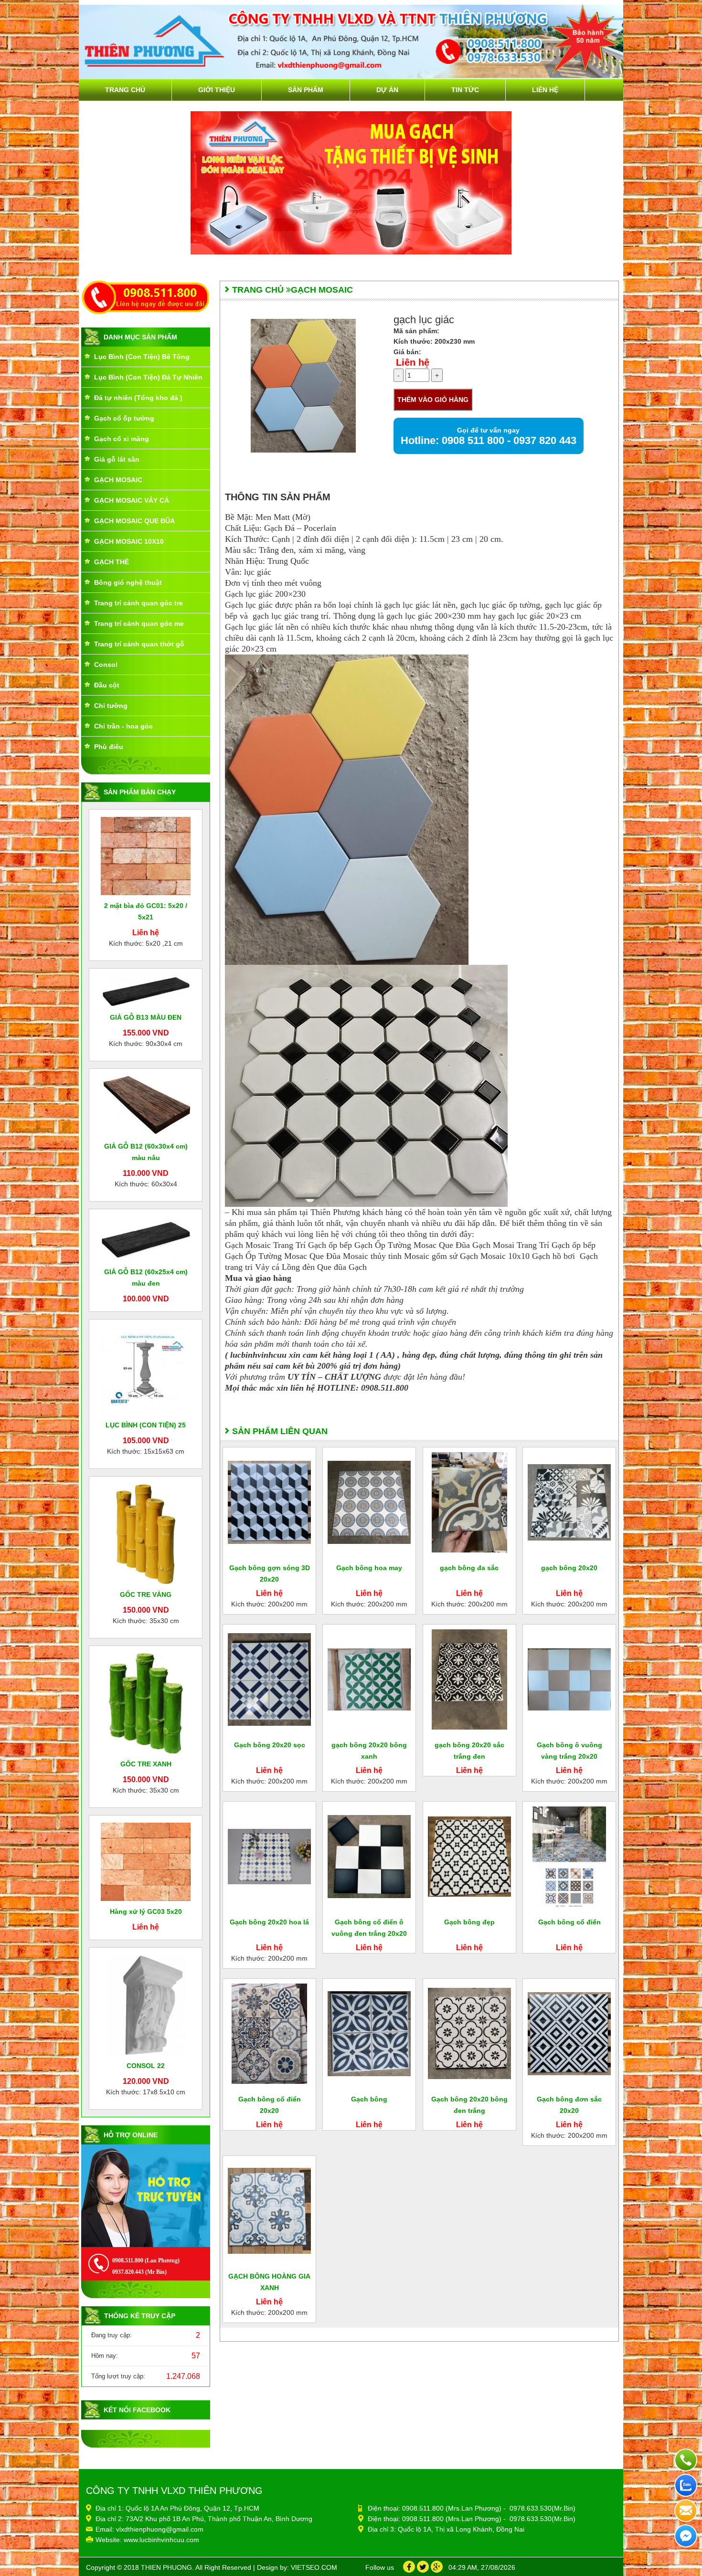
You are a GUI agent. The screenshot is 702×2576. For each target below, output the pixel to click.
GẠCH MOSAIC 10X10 (129, 541)
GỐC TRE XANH (146, 1764)
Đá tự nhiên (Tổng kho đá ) (138, 398)
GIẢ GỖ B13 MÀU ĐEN (146, 1017)
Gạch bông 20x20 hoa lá (269, 1922)
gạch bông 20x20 (569, 1568)
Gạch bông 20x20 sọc (270, 1745)
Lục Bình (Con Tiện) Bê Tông (142, 357)
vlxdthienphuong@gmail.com (160, 2529)
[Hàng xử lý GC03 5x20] (146, 1861)
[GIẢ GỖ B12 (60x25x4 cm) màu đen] (146, 1238)
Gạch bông (369, 2099)
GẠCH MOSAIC (118, 480)
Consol (106, 665)
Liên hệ (545, 90)
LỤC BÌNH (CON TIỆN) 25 (146, 1425)
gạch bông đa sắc (469, 1568)
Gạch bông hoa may (369, 1568)
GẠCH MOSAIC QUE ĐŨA (134, 521)
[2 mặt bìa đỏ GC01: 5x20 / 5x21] (146, 855)
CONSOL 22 (146, 2066)
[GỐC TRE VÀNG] (146, 1533)
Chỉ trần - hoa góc (123, 726)
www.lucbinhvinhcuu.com (161, 2540)
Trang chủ (125, 90)
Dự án (387, 90)
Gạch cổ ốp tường (124, 418)
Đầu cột (107, 685)
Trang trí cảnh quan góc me (139, 623)
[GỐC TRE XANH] (145, 1703)
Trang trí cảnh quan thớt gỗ (139, 644)
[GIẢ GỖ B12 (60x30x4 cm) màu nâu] (146, 1105)
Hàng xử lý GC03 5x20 (146, 1911)
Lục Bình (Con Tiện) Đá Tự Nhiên (148, 377)
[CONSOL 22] (146, 2005)
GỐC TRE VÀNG (146, 1594)
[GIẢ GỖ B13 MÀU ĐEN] (146, 991)
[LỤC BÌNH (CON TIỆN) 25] (146, 1370)
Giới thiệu (217, 90)
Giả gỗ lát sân (117, 459)
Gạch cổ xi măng (122, 439)
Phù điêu (109, 747)
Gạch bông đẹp (469, 1922)
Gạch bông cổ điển (569, 1922)
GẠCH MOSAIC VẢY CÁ (132, 500)
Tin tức (465, 90)
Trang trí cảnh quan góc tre (138, 603)
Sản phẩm (306, 90)
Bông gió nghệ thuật (128, 582)
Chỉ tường (111, 706)
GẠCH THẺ (112, 562)
